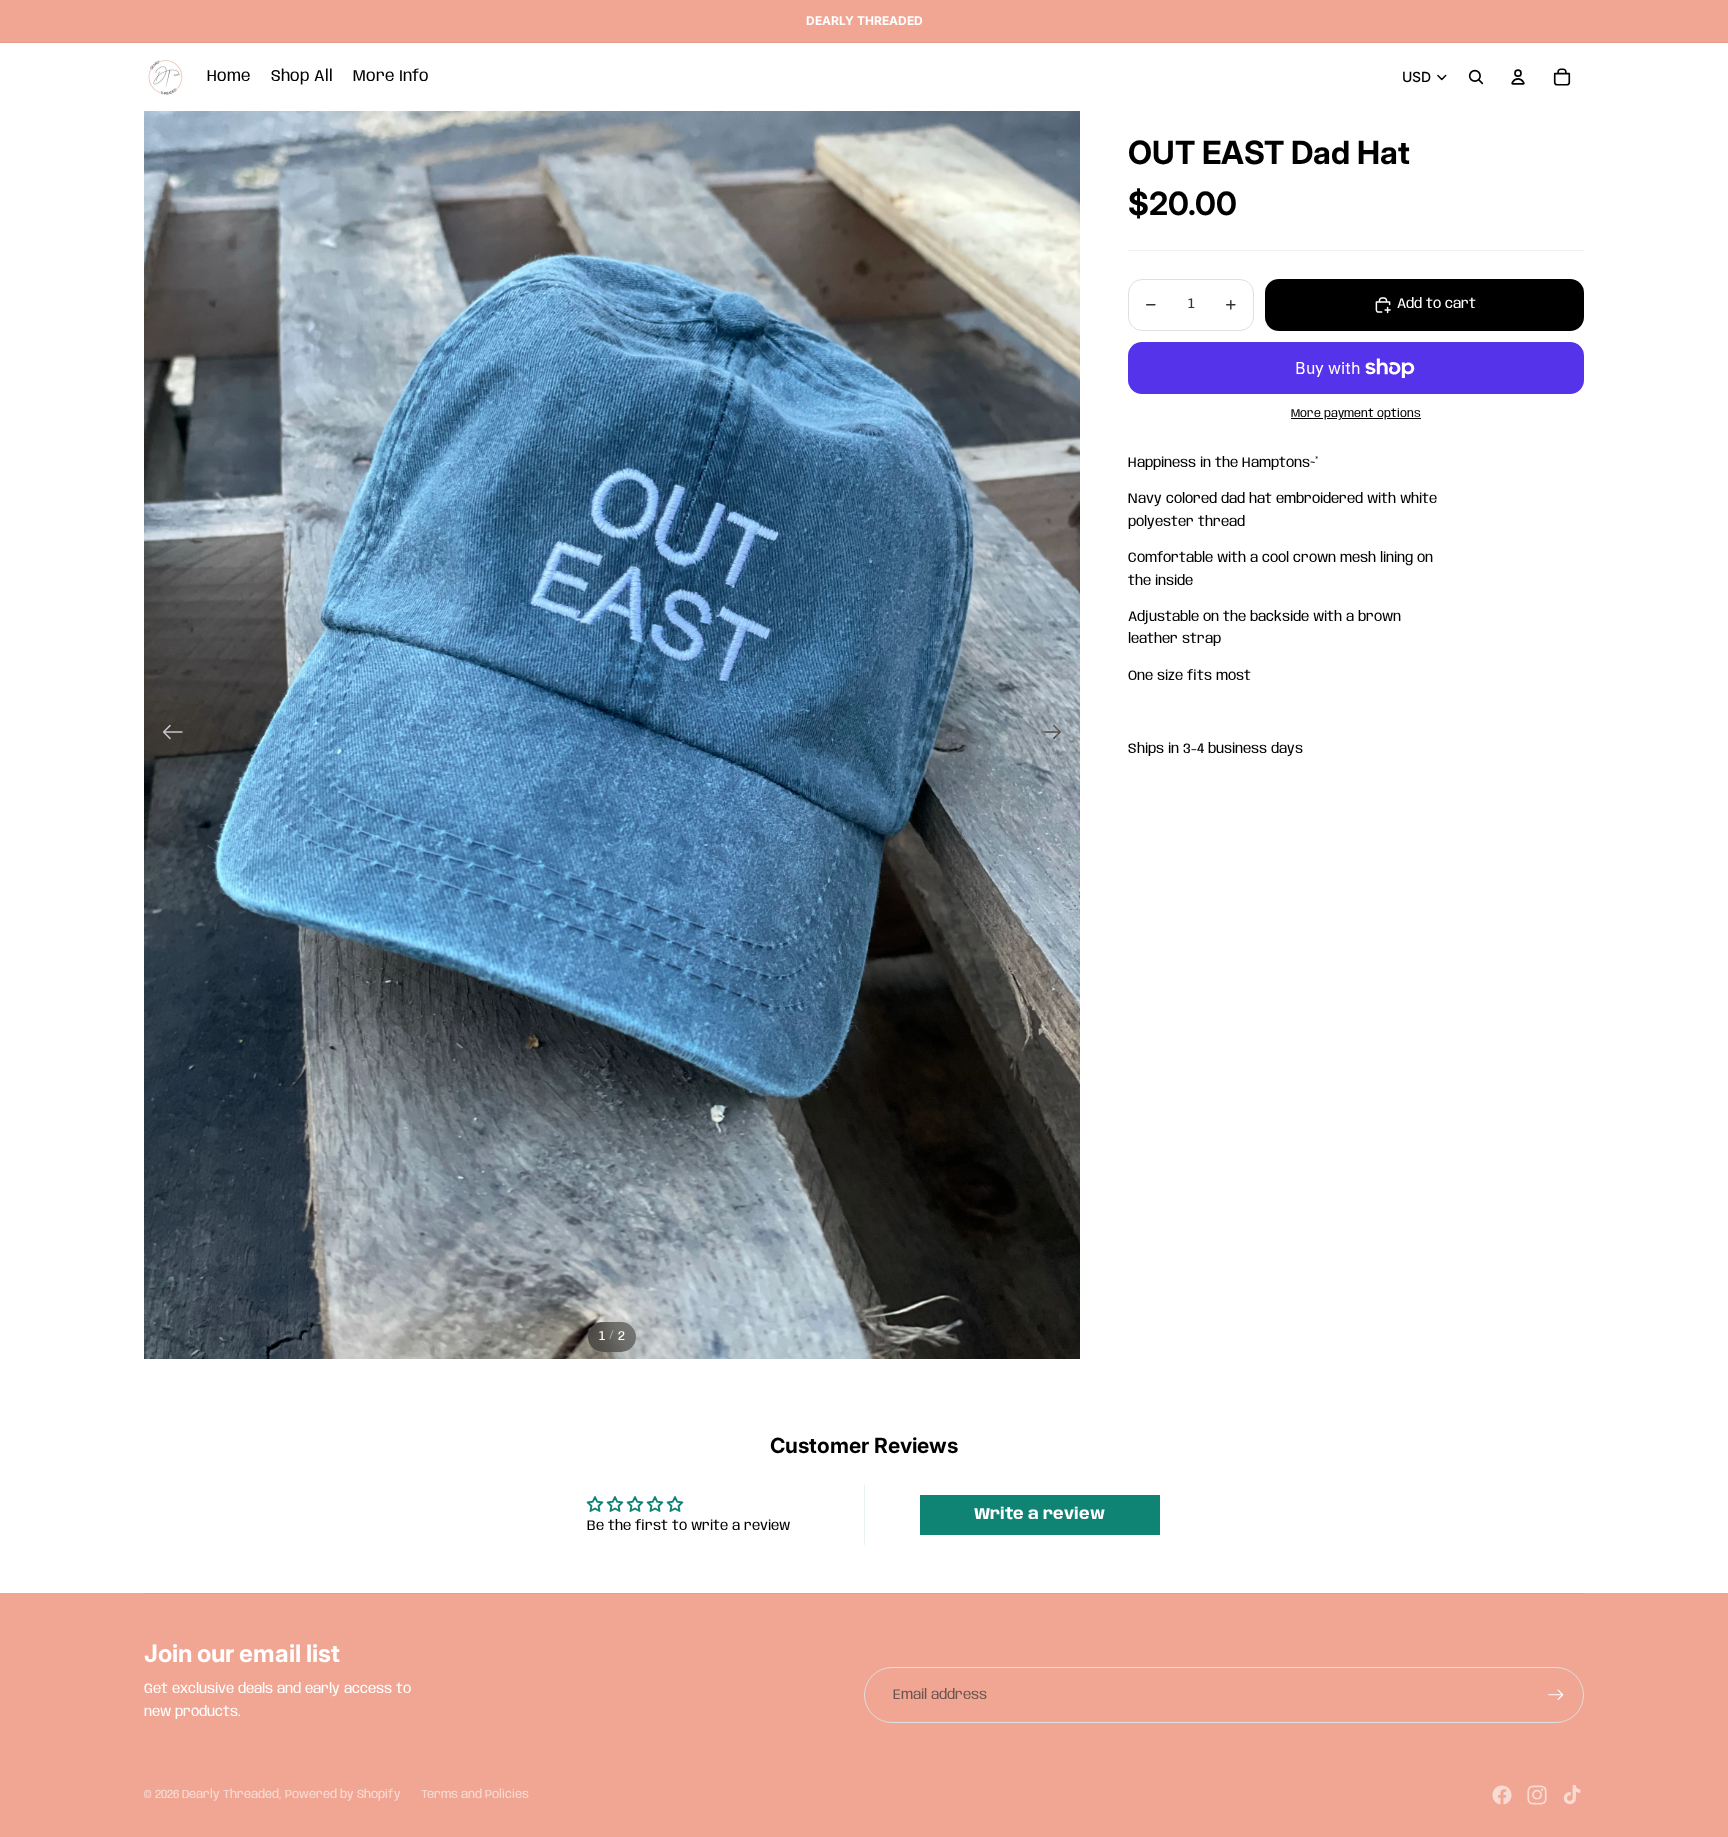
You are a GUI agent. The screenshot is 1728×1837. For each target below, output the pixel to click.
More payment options (1356, 415)
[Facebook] (1502, 1795)
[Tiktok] (1572, 1795)
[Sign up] (1556, 1695)
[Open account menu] (1518, 77)
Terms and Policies (475, 1794)
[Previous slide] (166, 735)
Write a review (1039, 1514)
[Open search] (1476, 77)
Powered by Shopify (343, 1794)
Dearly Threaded (230, 1794)
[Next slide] (1057, 735)
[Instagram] (1537, 1795)
